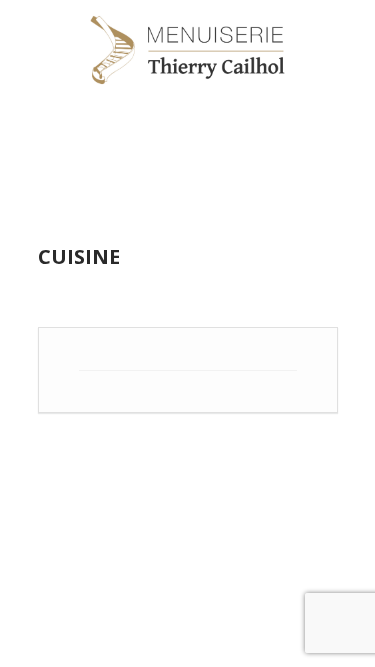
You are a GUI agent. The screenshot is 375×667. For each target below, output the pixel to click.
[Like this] (296, 407)
